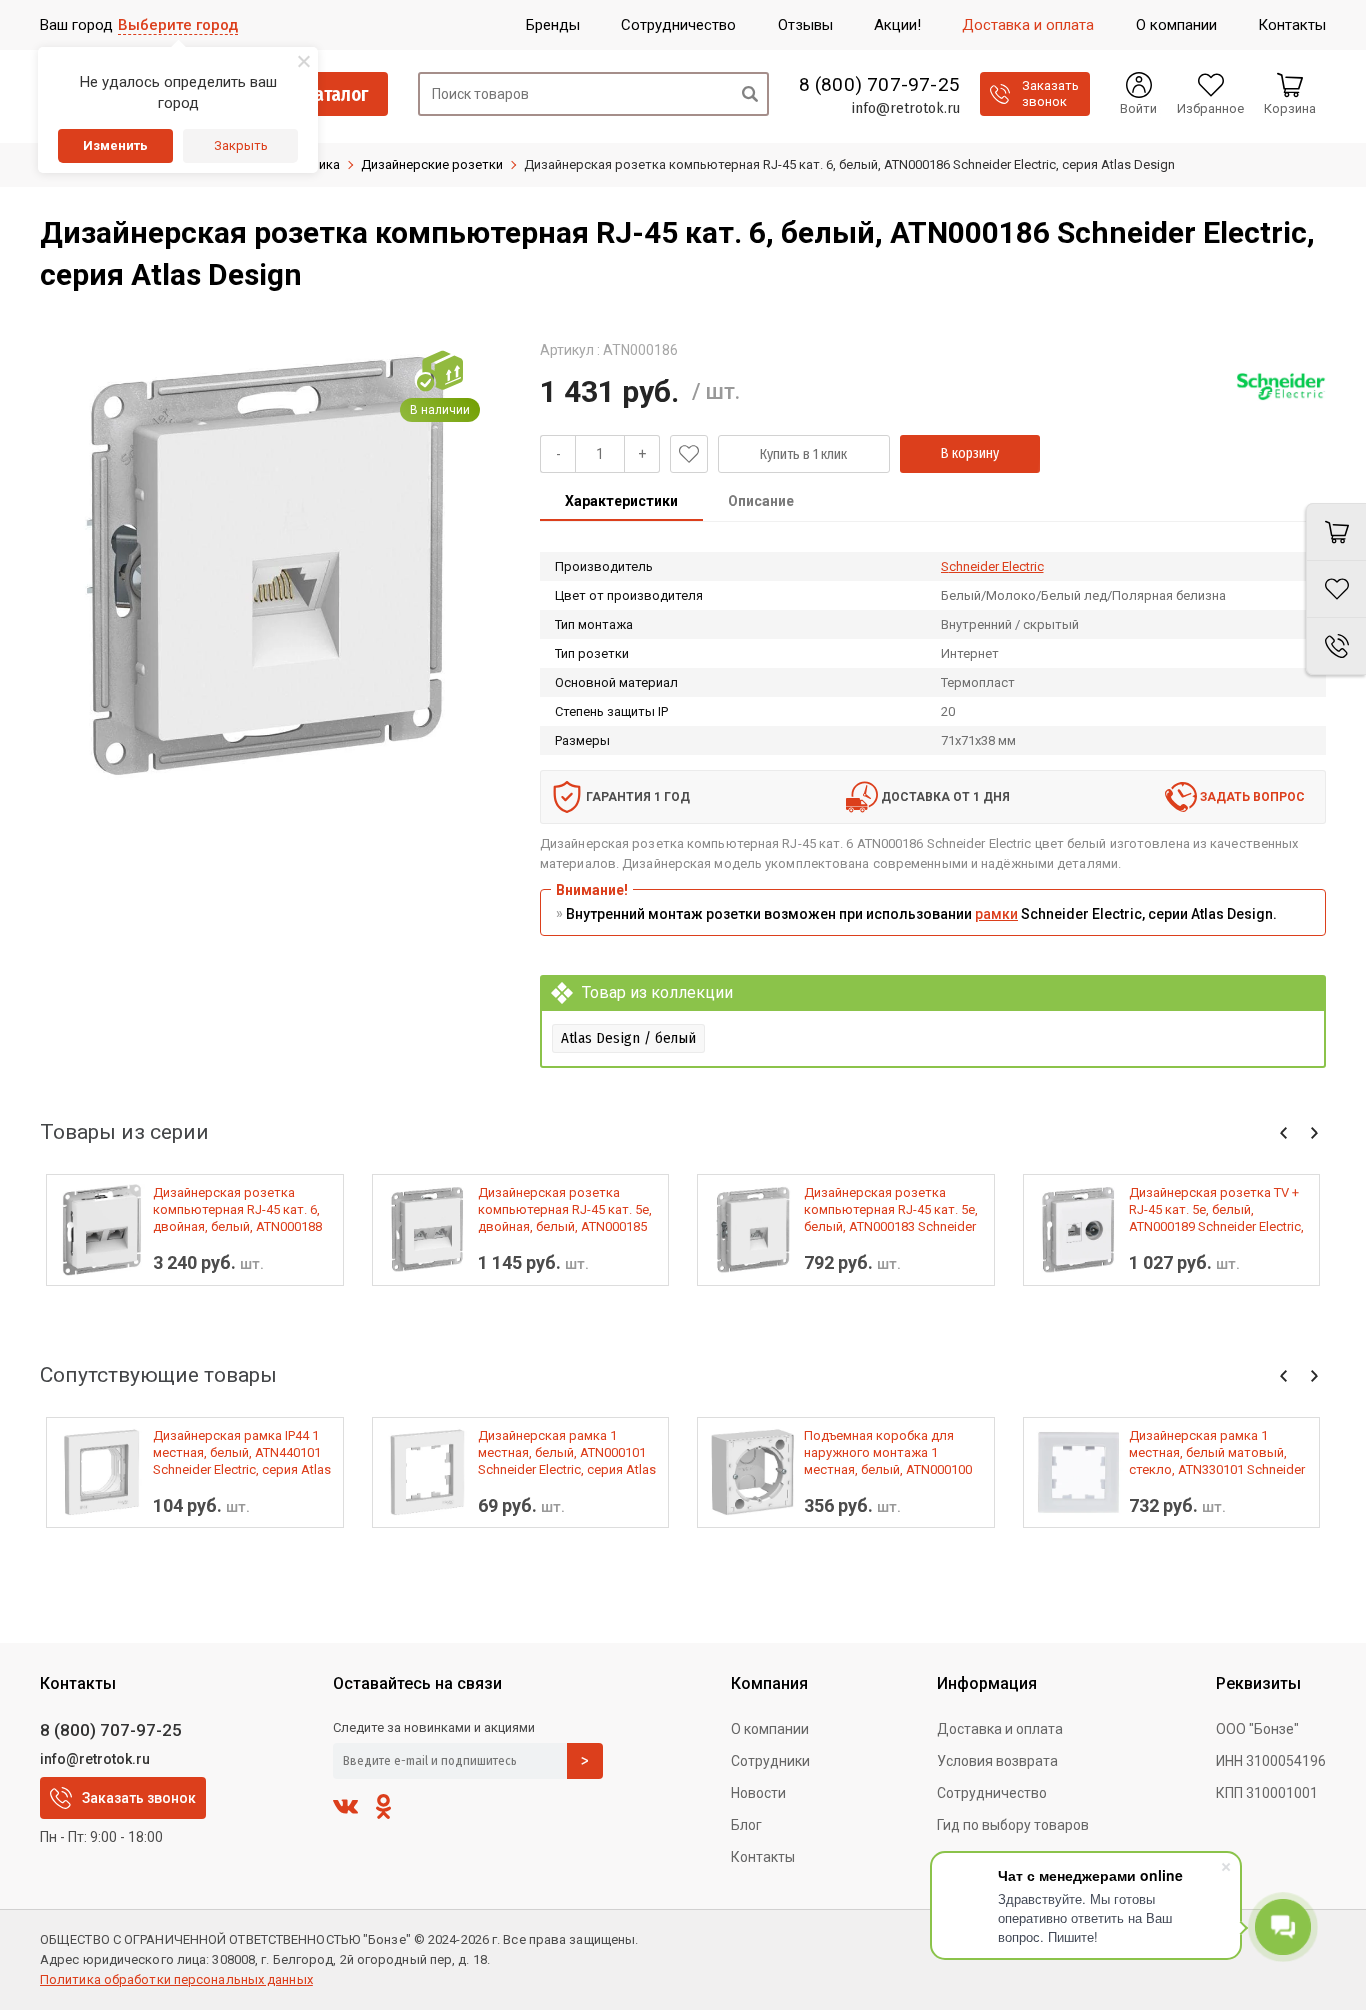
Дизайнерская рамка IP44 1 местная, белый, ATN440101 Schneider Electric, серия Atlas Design (242, 1453)
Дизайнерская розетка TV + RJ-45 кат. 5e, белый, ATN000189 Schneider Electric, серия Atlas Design (1216, 1210)
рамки (996, 914)
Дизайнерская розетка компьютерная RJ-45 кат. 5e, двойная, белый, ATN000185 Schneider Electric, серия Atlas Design (567, 1210)
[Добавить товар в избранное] (689, 454)
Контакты (763, 1857)
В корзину (970, 453)
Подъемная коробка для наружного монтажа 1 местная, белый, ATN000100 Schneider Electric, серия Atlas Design (893, 1453)
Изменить (115, 145)
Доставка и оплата (1000, 1729)
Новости (758, 1793)
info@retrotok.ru (905, 108)
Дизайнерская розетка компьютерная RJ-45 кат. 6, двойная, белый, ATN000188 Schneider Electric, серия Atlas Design (242, 1210)
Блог (746, 1825)
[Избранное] (1336, 589)
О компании (770, 1729)
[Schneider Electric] (1281, 386)
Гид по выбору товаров (1013, 1825)
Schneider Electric (992, 566)
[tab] (621, 503)
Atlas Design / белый (628, 1038)
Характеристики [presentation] (621, 501)
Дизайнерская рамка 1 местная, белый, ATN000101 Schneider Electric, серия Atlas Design (567, 1453)
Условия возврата (997, 1761)
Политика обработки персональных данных (176, 1979)
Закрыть (241, 145)
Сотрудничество (992, 1793)
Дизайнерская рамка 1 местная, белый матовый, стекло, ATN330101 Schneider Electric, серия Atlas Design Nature (1217, 1453)
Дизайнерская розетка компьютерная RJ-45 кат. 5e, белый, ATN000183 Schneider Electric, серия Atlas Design (891, 1210)
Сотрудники (770, 1761)
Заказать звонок (139, 1798)
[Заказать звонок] (1336, 646)
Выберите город (178, 25)
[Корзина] (1336, 532)
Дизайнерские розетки (432, 164)
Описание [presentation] (761, 501)
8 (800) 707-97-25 (879, 85)
